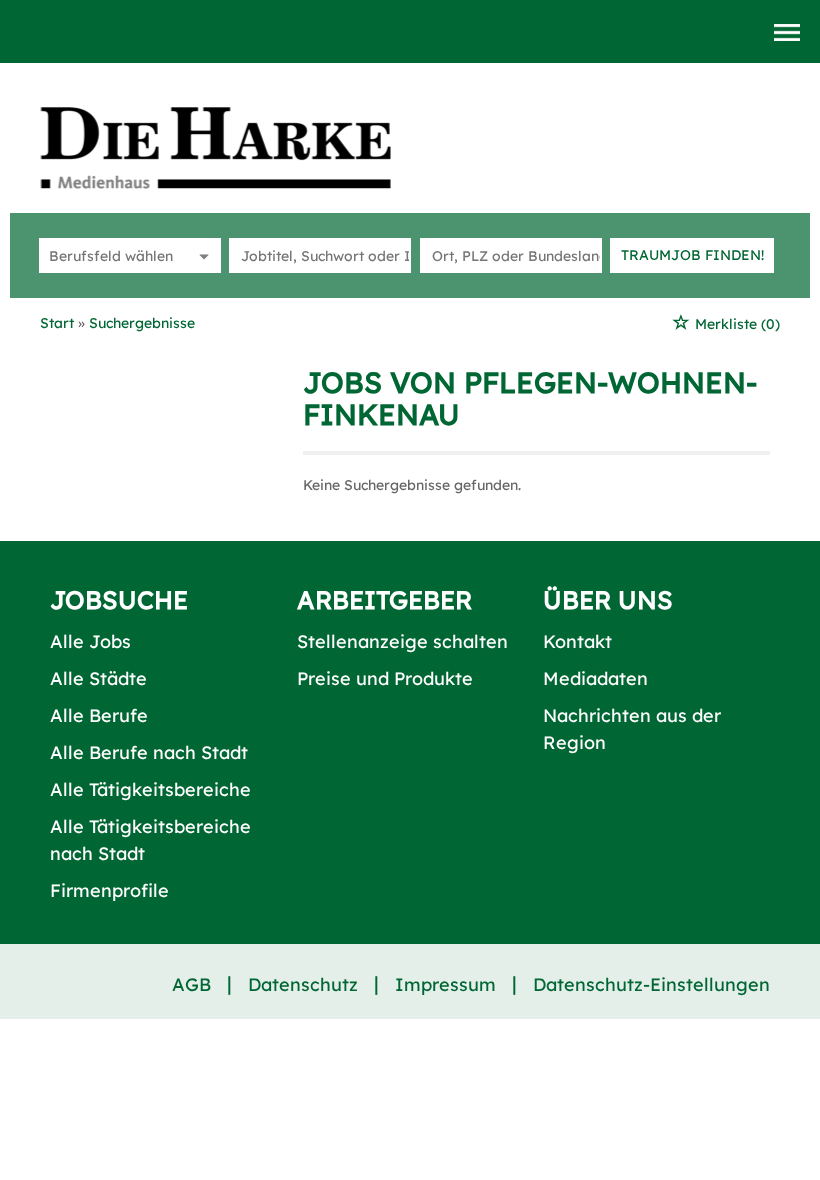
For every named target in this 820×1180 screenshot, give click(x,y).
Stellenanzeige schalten (402, 641)
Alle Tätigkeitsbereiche (150, 789)
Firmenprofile (109, 890)
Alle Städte (98, 678)
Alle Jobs (90, 641)
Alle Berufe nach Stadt (149, 752)
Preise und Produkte (385, 678)
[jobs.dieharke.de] (238, 147)
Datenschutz (303, 984)
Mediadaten (595, 678)
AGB (191, 984)
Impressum (445, 984)
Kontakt (577, 641)
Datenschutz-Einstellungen (651, 984)
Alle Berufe (99, 715)
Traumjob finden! (692, 255)
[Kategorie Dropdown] (201, 255)
